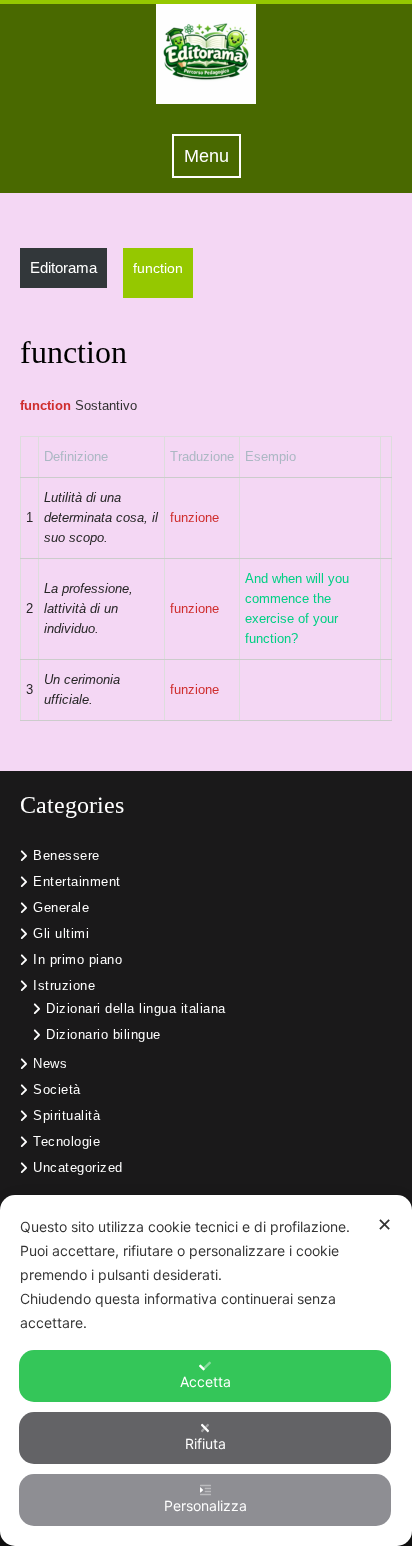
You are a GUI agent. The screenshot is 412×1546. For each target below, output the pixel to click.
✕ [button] (384, 1224)
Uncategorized (78, 1167)
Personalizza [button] (205, 1505)
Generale (61, 907)
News (50, 1063)
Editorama (63, 267)
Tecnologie (66, 1141)
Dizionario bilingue (103, 1034)
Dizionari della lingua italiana (136, 1008)
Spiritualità (66, 1115)
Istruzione (64, 985)
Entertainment (77, 881)
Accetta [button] (205, 1381)
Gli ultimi (61, 933)
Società (57, 1089)
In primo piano (77, 959)
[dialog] (206, 1370)
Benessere (66, 855)
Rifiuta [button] (205, 1443)
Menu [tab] (212, 154)
